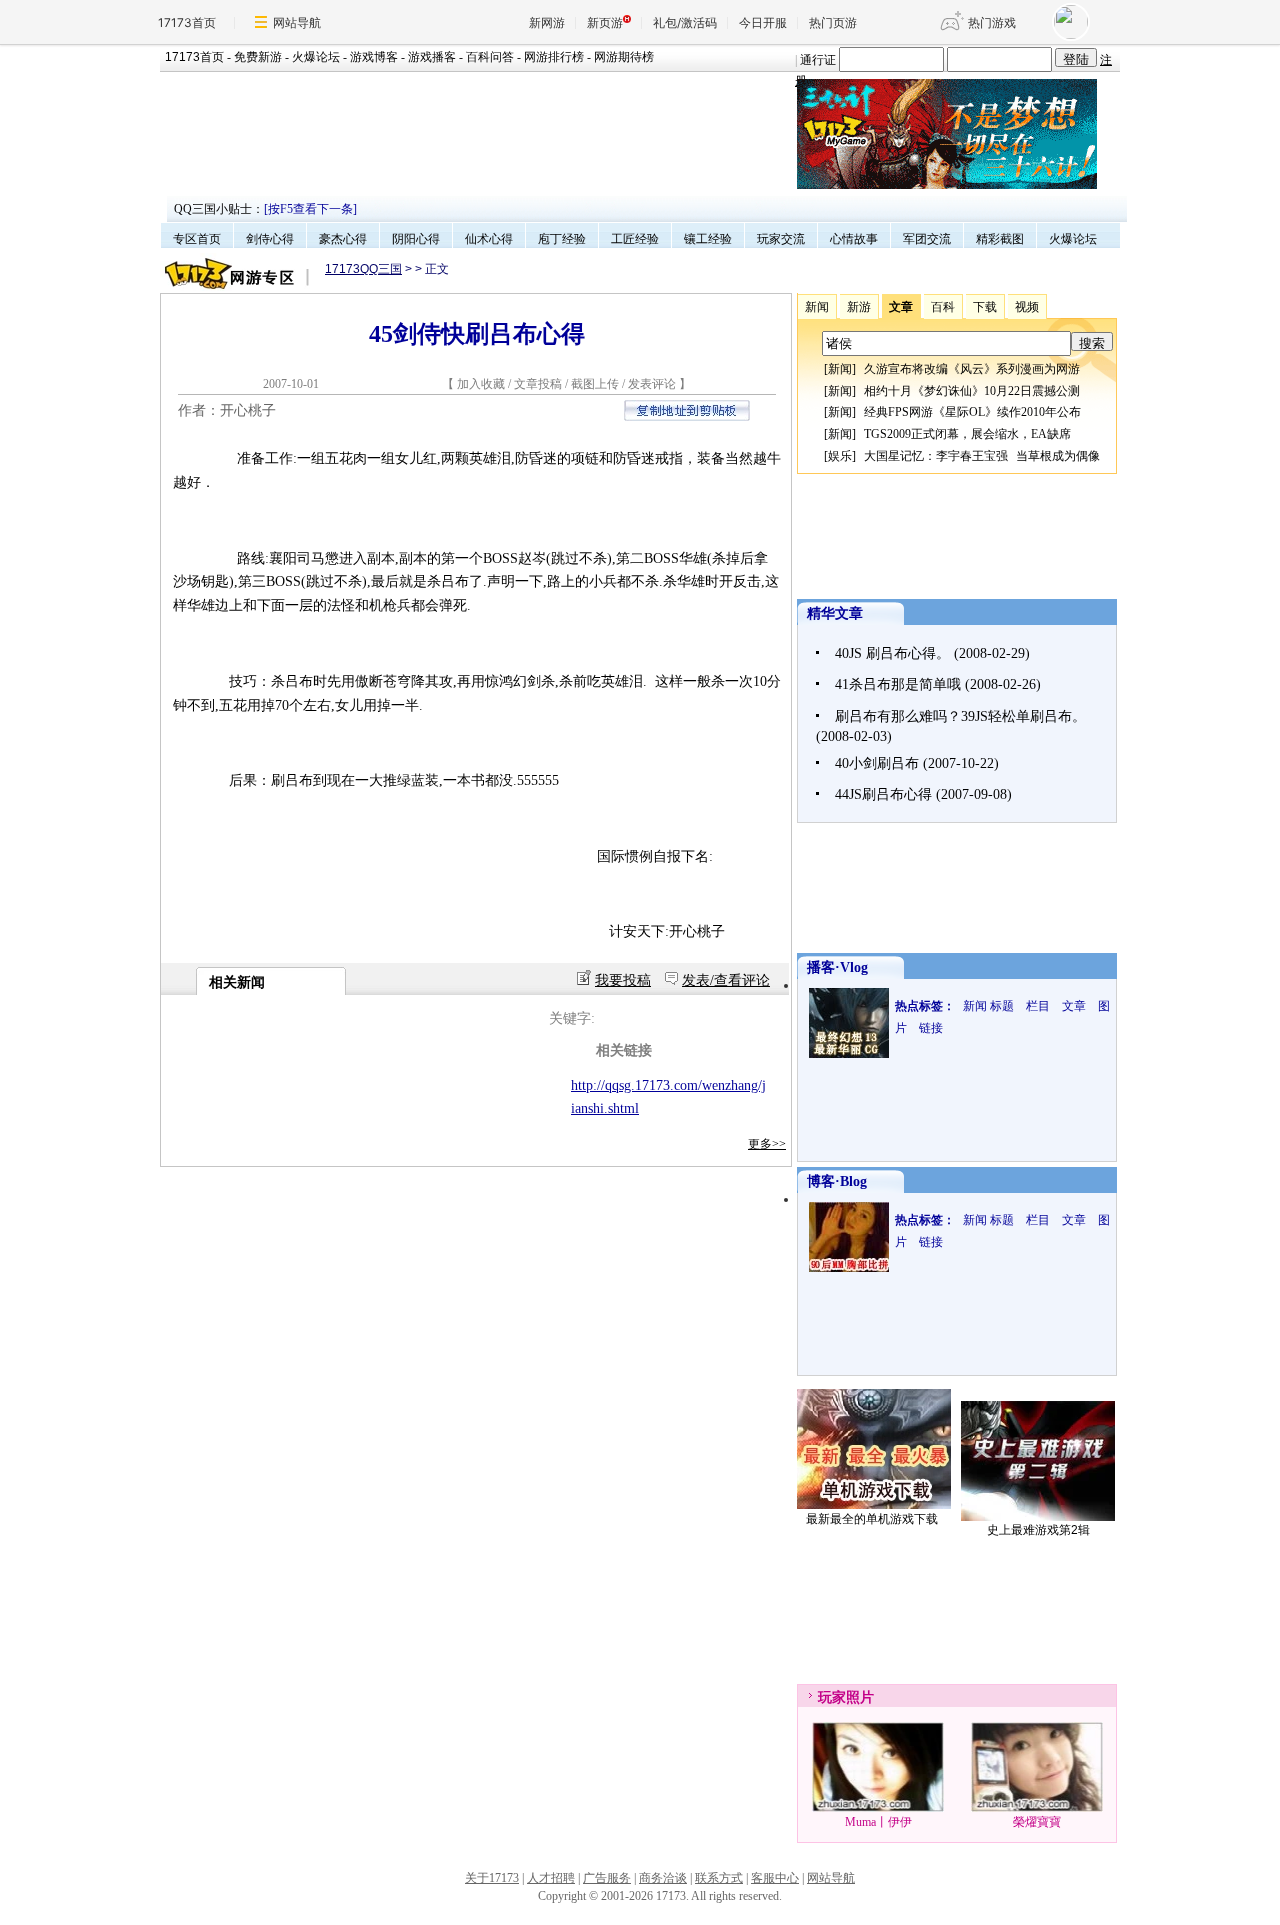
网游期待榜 (624, 57)
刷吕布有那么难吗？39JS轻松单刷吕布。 (960, 716)
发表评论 (652, 384)
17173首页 (187, 22)
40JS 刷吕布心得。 (892, 653)
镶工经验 (708, 239)
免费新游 (258, 57)
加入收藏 (481, 384)
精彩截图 (1000, 239)
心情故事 (854, 239)
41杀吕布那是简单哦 (898, 684)
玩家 (832, 1697)
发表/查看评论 (726, 980)
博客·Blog (837, 1181)
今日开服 (763, 22)
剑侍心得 (270, 239)
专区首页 (197, 239)
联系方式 (719, 1878)
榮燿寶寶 (1037, 1822)
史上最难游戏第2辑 (1038, 1530)
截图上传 (595, 384)
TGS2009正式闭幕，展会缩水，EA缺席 (967, 434)
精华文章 (835, 613)
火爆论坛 (316, 57)
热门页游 (833, 22)
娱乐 (840, 456)
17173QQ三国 (363, 269)
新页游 (605, 22)
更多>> (767, 1144)
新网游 (547, 22)
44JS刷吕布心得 (883, 794)
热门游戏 (992, 22)
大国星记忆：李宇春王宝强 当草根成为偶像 (982, 456)
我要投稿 (623, 980)
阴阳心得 (416, 239)
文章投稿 (539, 384)
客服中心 (775, 1878)
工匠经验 (635, 239)
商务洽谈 (663, 1878)
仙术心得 (489, 239)
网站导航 (297, 22)
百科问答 (490, 57)
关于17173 (492, 1878)
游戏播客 (432, 57)
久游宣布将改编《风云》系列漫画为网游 (972, 369)
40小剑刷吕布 (877, 763)
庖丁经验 (562, 239)
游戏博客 (374, 57)
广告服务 (607, 1878)
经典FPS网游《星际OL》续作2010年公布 (972, 412)
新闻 (840, 369)
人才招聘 (551, 1878)
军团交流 (927, 239)
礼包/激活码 (685, 22)
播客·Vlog (837, 967)
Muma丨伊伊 (878, 1822)
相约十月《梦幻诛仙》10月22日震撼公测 (972, 391)
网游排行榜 (554, 57)
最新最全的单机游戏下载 (872, 1519)
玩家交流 (781, 239)
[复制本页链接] (687, 416)
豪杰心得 (343, 239)
